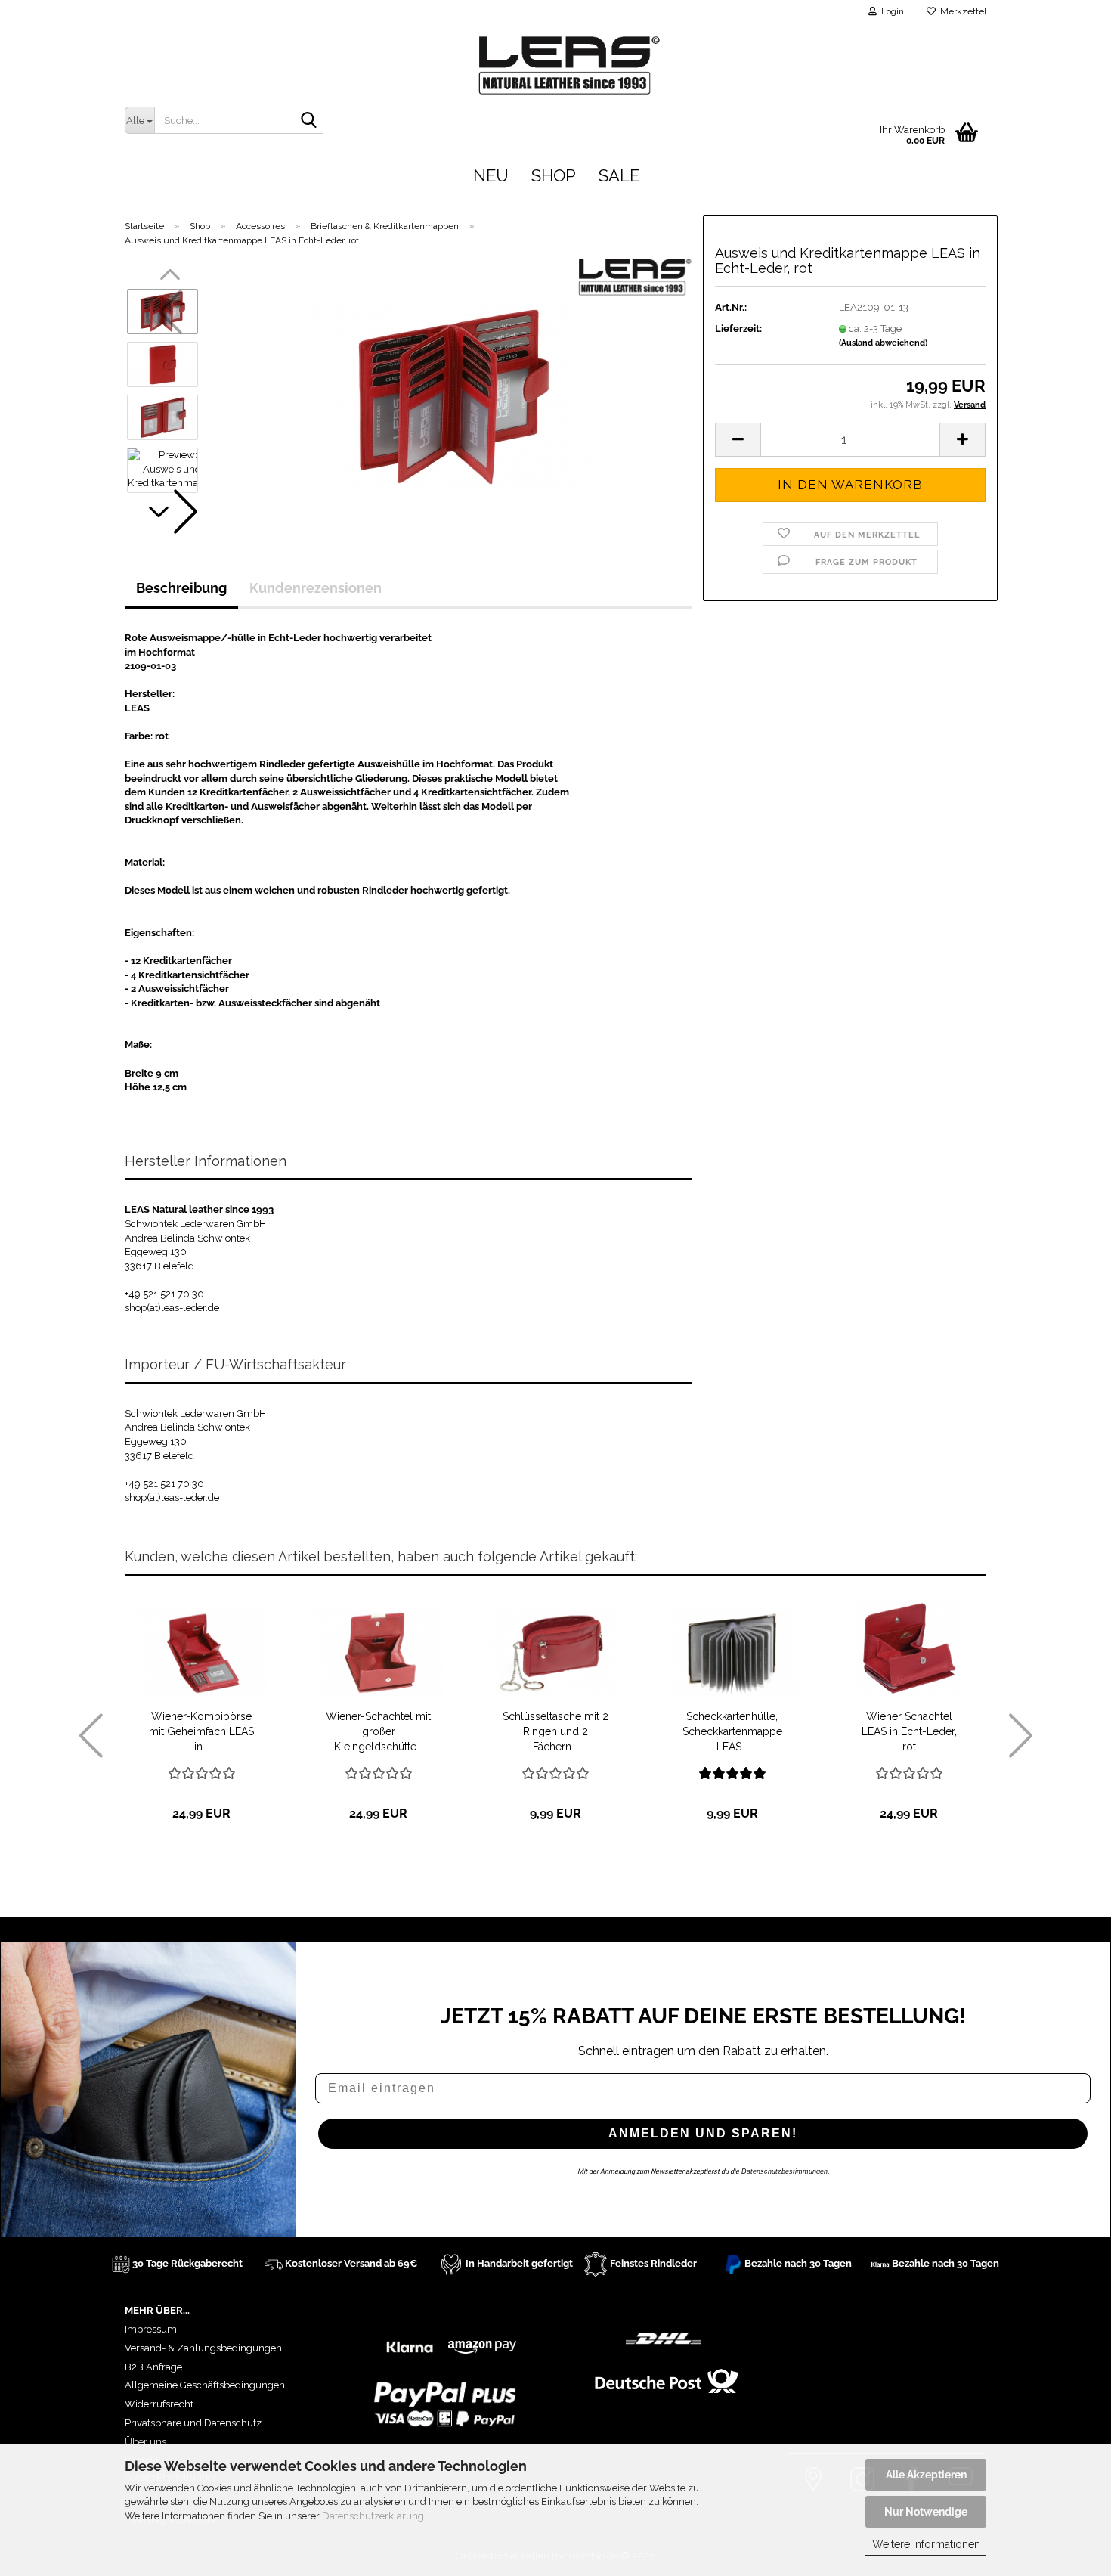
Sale (619, 175)
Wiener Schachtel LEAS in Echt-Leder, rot (909, 1731)
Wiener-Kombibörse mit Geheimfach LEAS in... (201, 1731)
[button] (170, 512)
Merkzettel (961, 11)
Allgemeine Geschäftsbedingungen (205, 2385)
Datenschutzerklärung (373, 2516)
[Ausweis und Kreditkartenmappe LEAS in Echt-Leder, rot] (452, 391)
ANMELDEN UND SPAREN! (703, 2133)
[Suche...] (309, 121)
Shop (554, 175)
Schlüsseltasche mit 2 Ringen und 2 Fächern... (555, 1731)
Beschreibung (181, 588)
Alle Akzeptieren (926, 2475)
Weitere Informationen (926, 2544)
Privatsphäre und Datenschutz (193, 2423)
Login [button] (890, 11)
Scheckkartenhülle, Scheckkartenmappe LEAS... (732, 1731)
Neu (491, 175)
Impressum (151, 2329)
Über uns (145, 2442)
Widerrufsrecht (159, 2404)
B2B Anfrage (153, 2367)
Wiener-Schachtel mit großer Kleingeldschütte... (378, 1731)
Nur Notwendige (926, 2512)
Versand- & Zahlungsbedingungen (203, 2348)
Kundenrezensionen (316, 588)
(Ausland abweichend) (883, 343)
